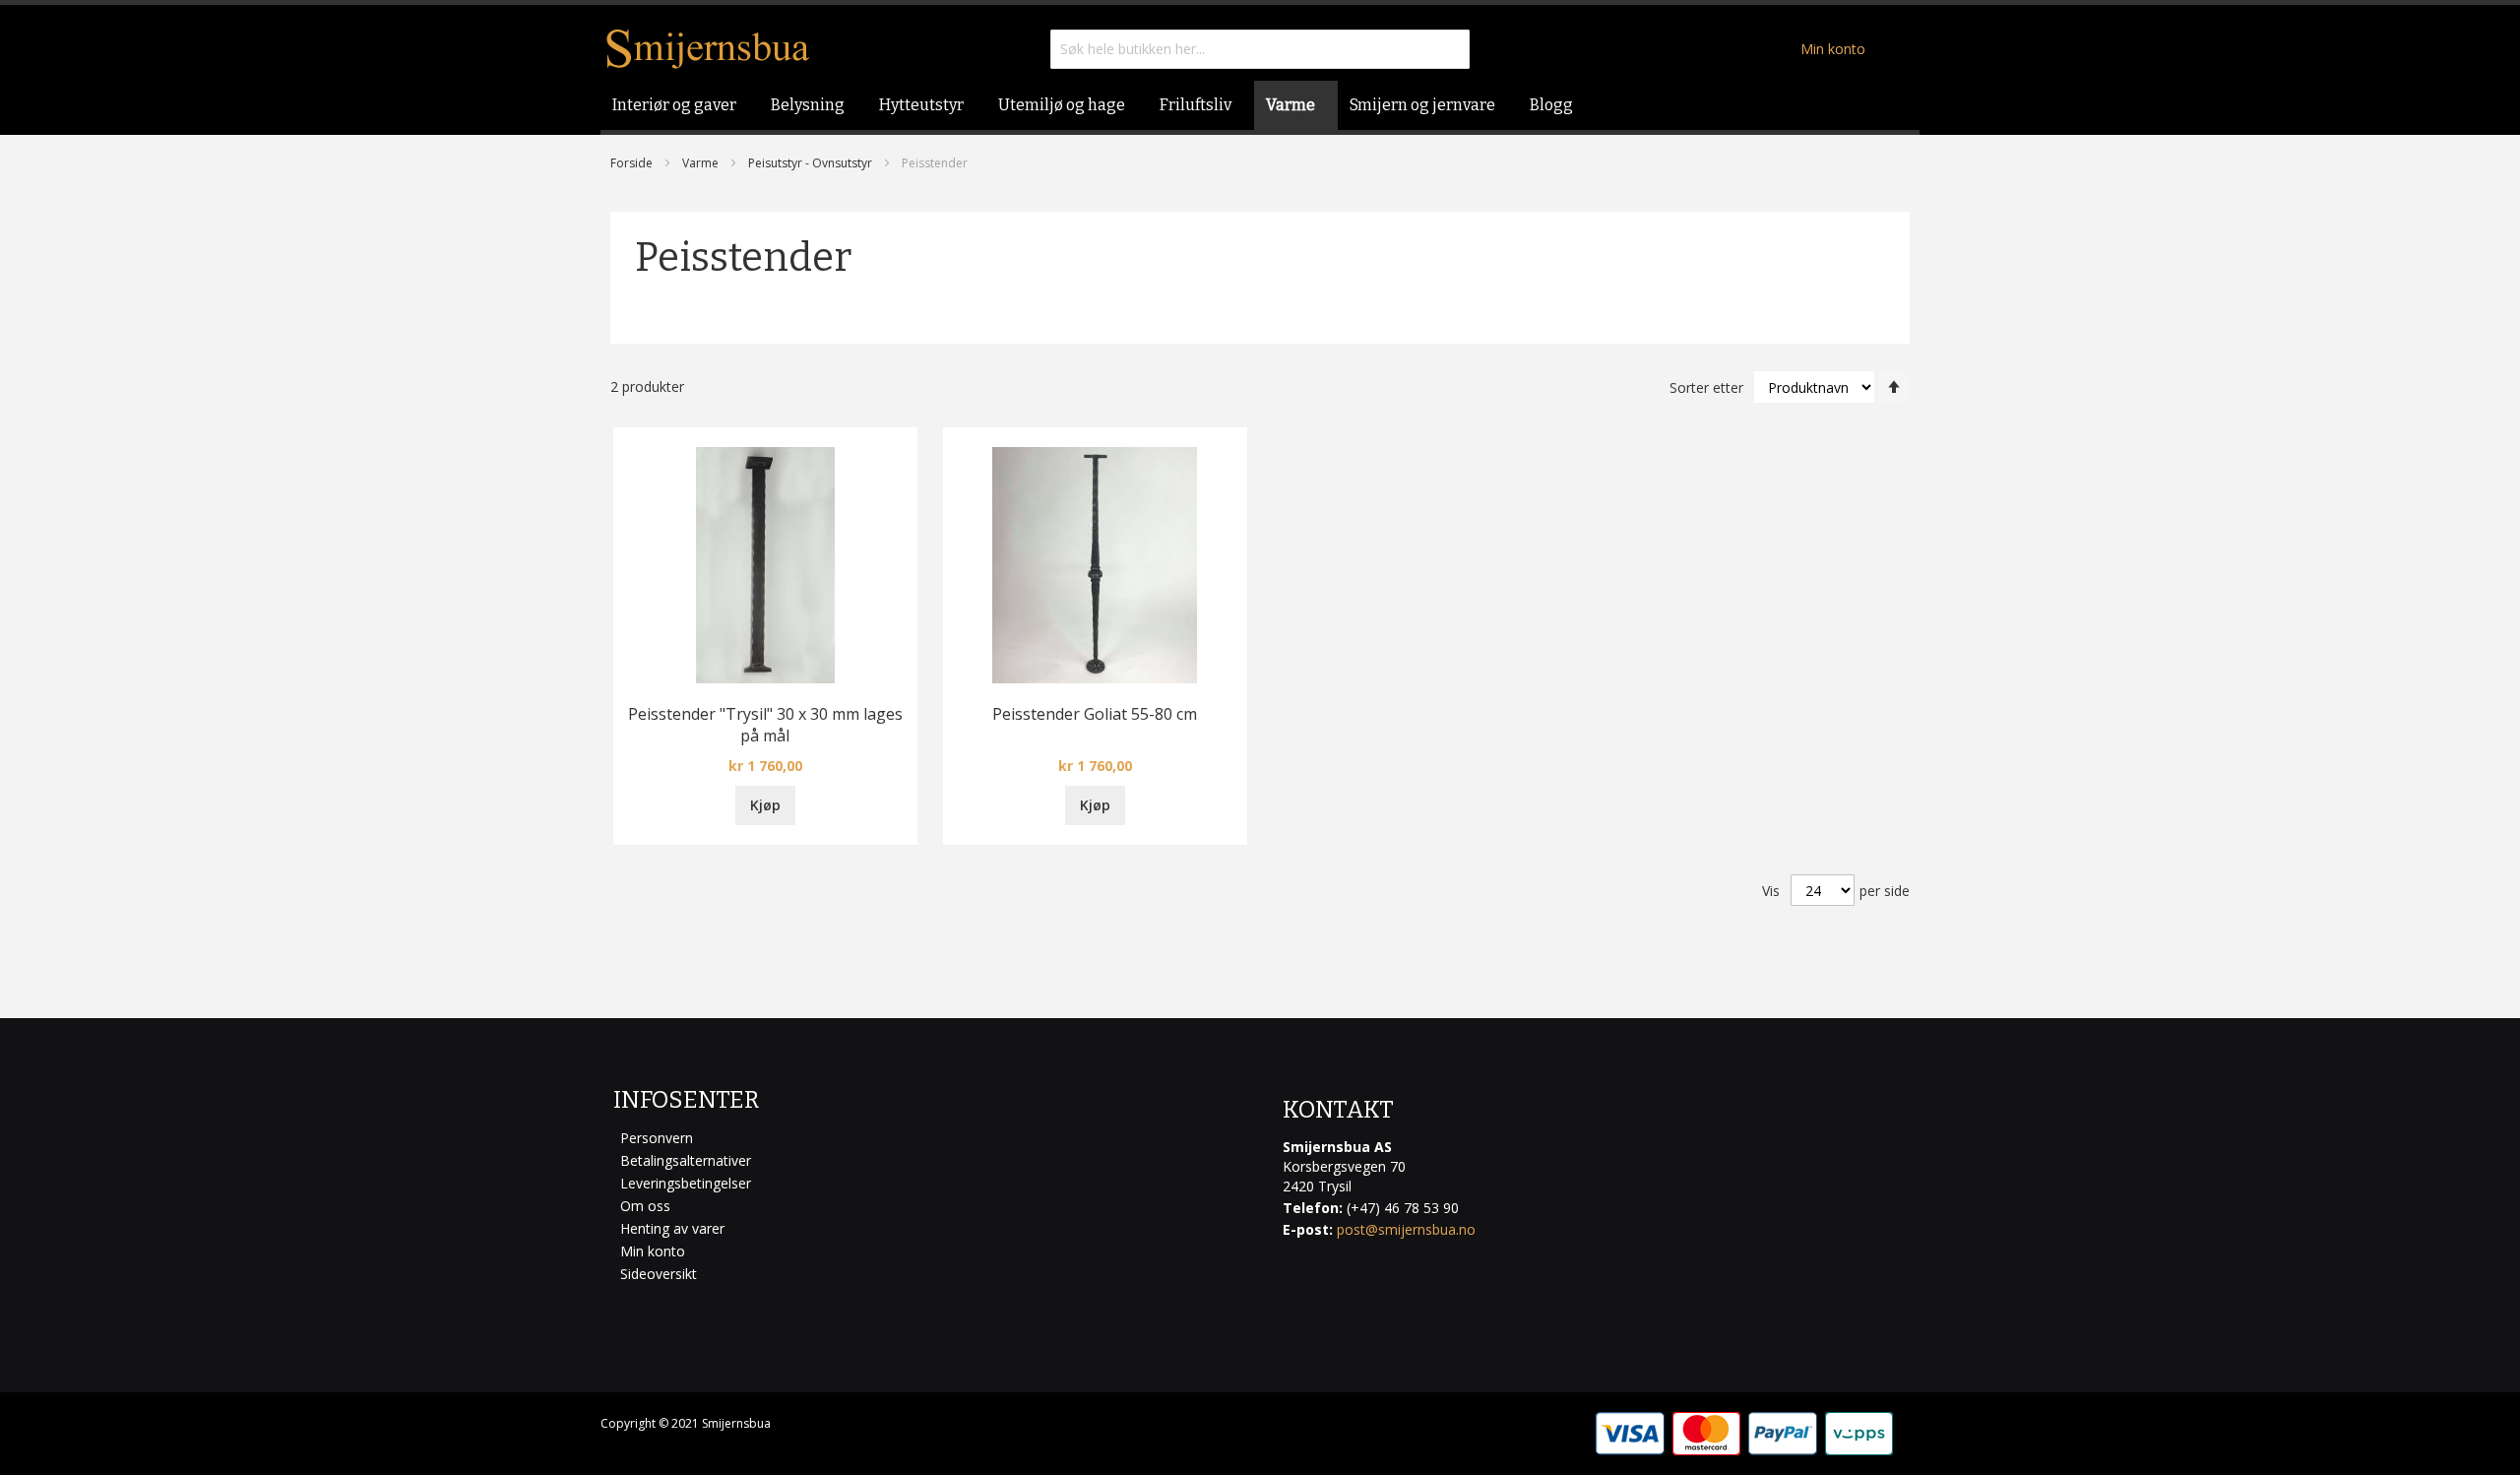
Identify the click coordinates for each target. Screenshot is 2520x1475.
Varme (700, 163)
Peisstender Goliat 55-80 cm (1095, 714)
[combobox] (1260, 49)
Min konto (1833, 49)
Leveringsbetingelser (686, 1183)
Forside (631, 163)
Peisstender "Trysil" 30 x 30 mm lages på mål (765, 725)
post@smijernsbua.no (1406, 1229)
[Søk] (1450, 49)
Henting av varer (672, 1228)
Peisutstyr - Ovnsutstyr (810, 163)
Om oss (645, 1206)
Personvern (657, 1138)
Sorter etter (1706, 387)
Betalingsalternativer (686, 1160)
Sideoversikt (659, 1274)
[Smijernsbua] (708, 49)
